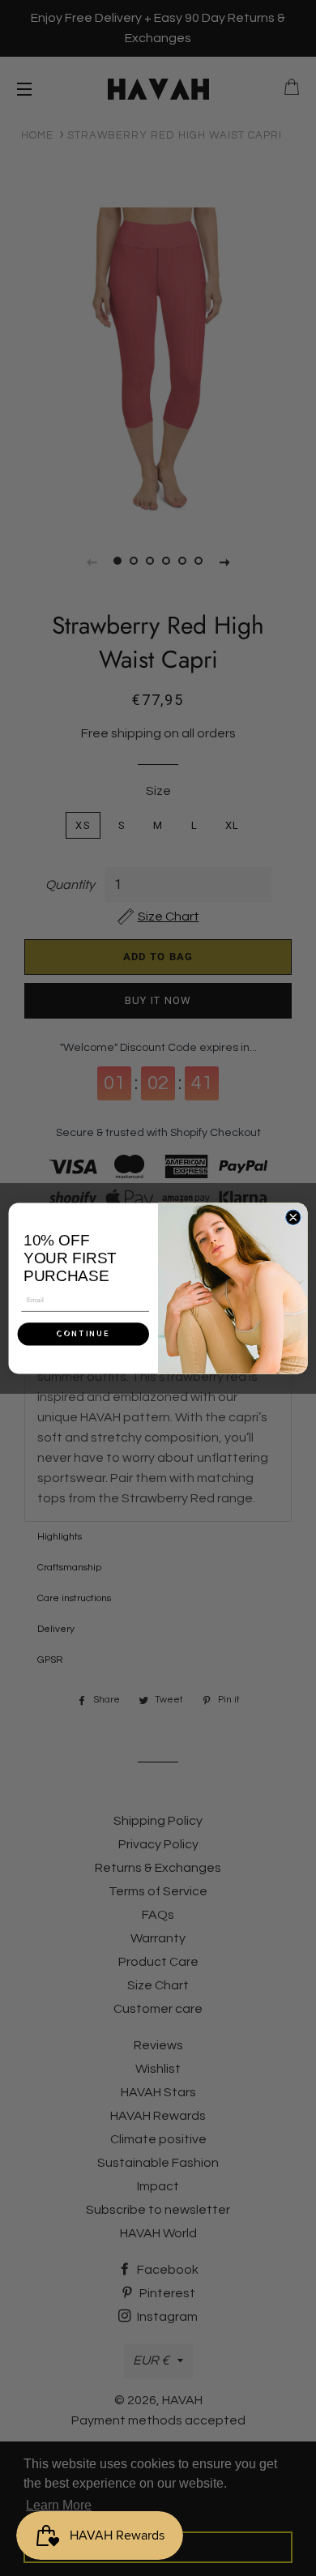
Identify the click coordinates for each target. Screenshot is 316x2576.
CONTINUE (83, 1334)
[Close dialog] (293, 1217)
